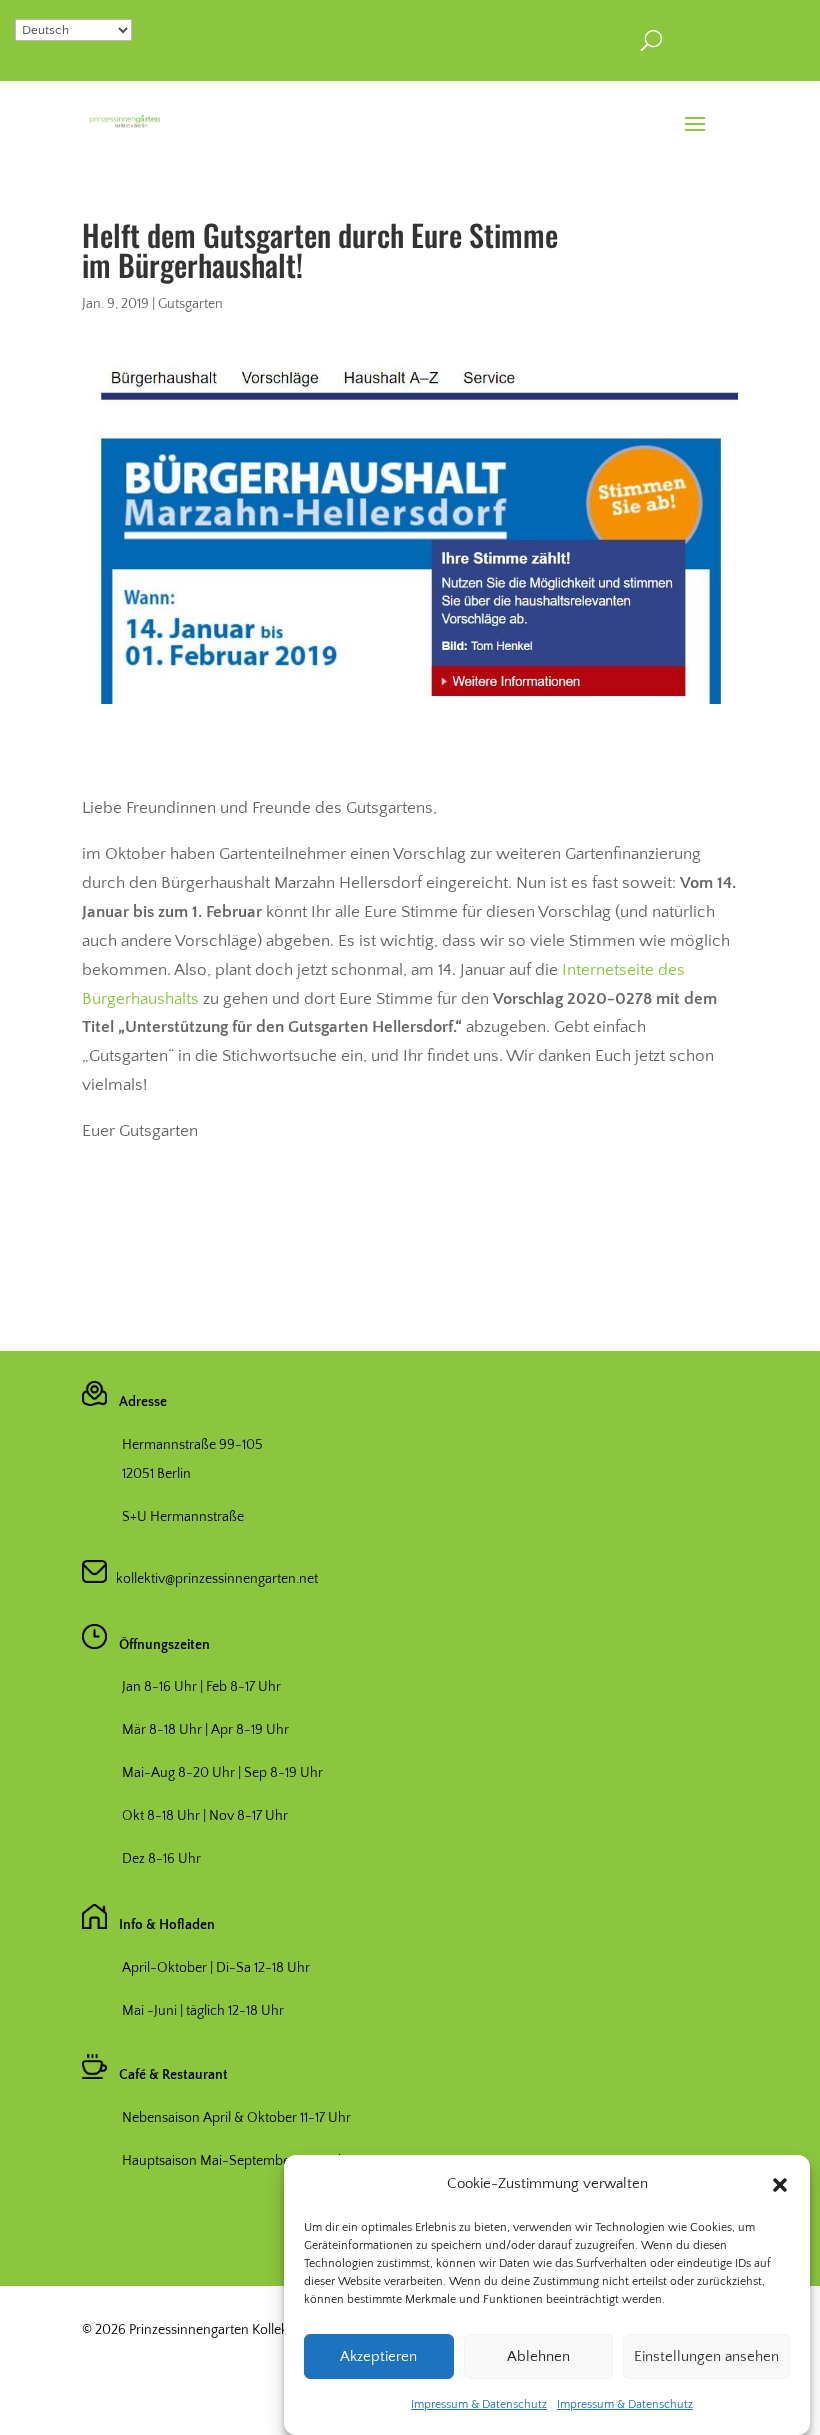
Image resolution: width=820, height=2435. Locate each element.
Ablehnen (538, 2356)
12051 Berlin (156, 1474)
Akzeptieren (378, 2356)
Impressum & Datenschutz (479, 2404)
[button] (780, 2185)
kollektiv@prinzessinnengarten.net (212, 1579)
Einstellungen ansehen (706, 2356)
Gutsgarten (190, 304)
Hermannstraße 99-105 (192, 1445)
